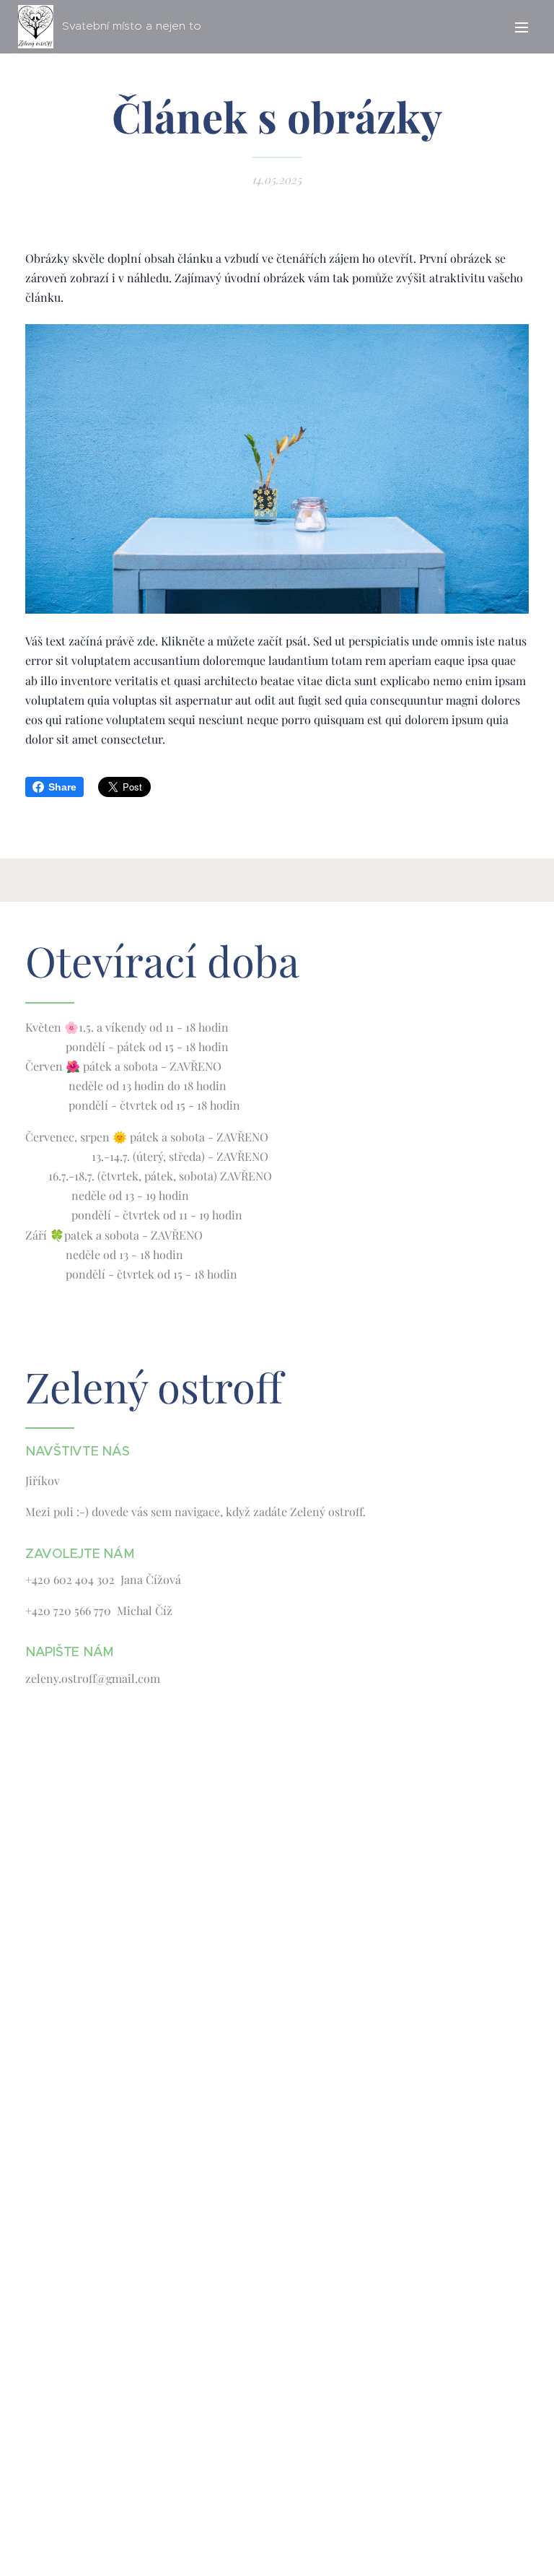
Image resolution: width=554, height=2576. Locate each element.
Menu (522, 27)
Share (62, 787)
